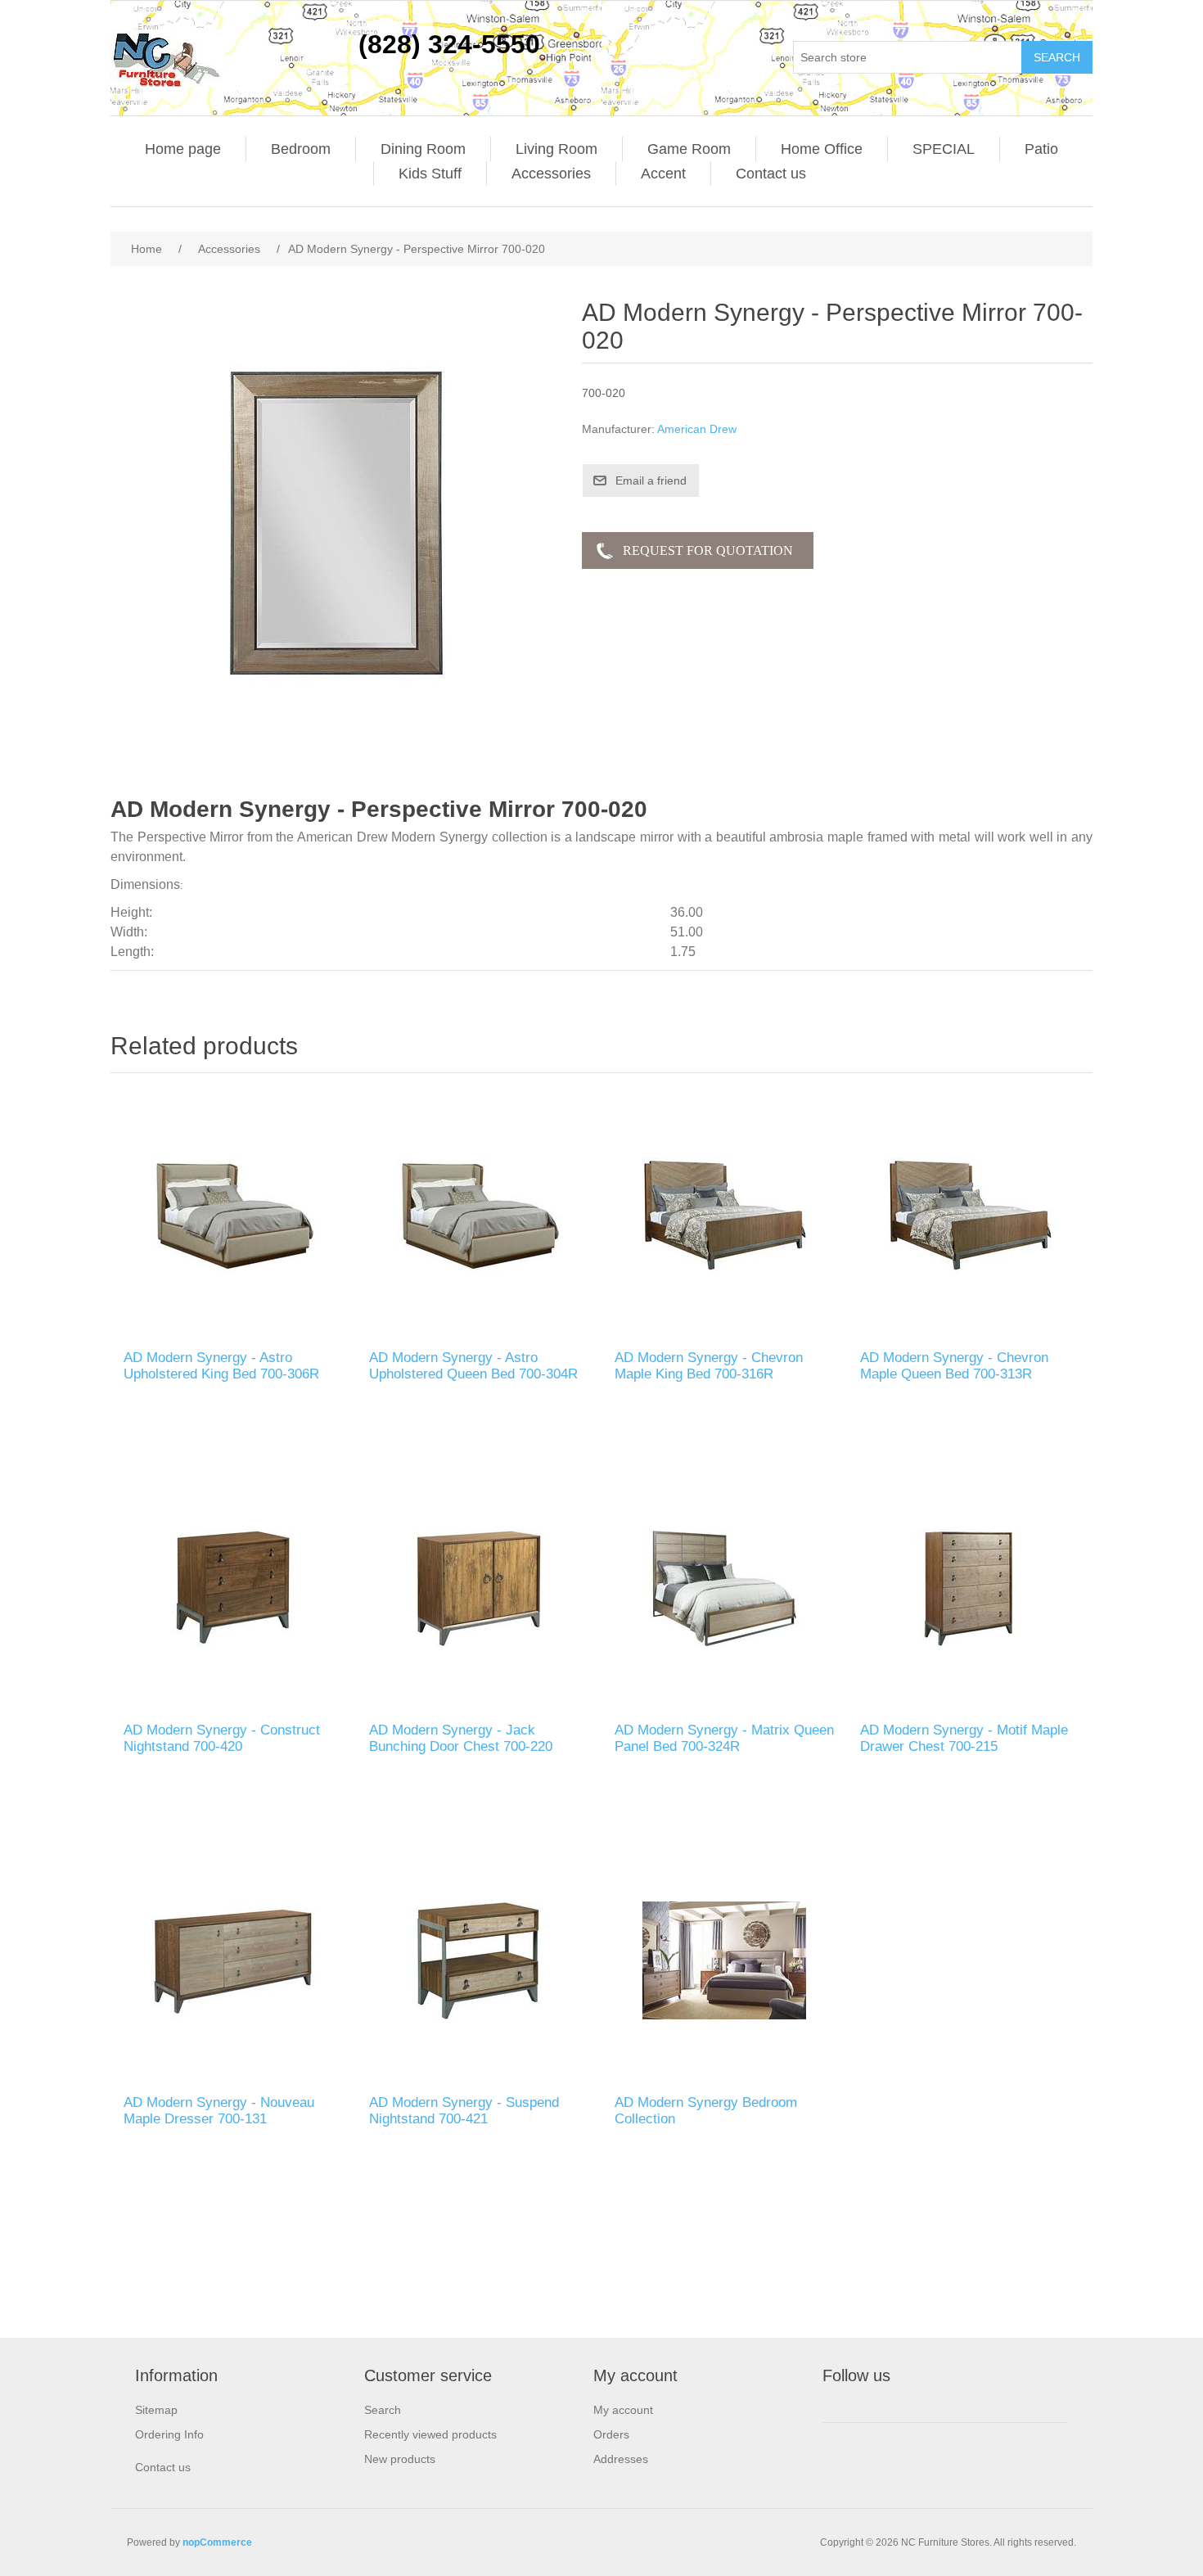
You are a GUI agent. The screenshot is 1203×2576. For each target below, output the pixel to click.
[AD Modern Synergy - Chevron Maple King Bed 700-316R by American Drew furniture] (724, 1216)
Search (383, 2410)
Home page (183, 149)
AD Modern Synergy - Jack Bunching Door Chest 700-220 (461, 1738)
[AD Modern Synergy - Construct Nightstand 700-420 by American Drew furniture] (233, 1588)
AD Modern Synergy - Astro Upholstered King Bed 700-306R (221, 1366)
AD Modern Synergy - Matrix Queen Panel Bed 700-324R (724, 1738)
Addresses (621, 2459)
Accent (663, 174)
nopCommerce (217, 2542)
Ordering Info (169, 2434)
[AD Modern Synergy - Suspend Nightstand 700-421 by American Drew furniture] (479, 1960)
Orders (611, 2434)
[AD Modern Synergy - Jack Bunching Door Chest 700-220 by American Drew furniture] (479, 1588)
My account (623, 2410)
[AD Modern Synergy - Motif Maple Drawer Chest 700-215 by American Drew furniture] (970, 1588)
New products (400, 2459)
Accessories (551, 174)
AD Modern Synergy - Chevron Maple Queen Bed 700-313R (954, 1366)
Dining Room (423, 149)
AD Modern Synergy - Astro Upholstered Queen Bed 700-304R (473, 1366)
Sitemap (156, 2410)
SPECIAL (944, 149)
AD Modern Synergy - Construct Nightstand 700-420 (222, 1738)
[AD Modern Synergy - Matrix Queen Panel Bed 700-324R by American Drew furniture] (724, 1588)
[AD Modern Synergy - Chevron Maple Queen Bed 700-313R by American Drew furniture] (970, 1216)
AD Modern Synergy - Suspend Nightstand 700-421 (464, 2111)
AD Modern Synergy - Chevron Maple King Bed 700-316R (709, 1366)
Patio (1041, 149)
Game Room (689, 149)
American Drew (697, 429)
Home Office (822, 149)
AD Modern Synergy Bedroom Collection (706, 2111)
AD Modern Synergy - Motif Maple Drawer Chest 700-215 (964, 1738)
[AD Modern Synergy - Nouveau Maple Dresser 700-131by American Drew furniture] (233, 1960)
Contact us (771, 174)
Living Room (556, 149)
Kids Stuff (430, 174)
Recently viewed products (430, 2434)
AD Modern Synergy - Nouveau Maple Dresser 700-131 (219, 2111)
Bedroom (301, 149)
